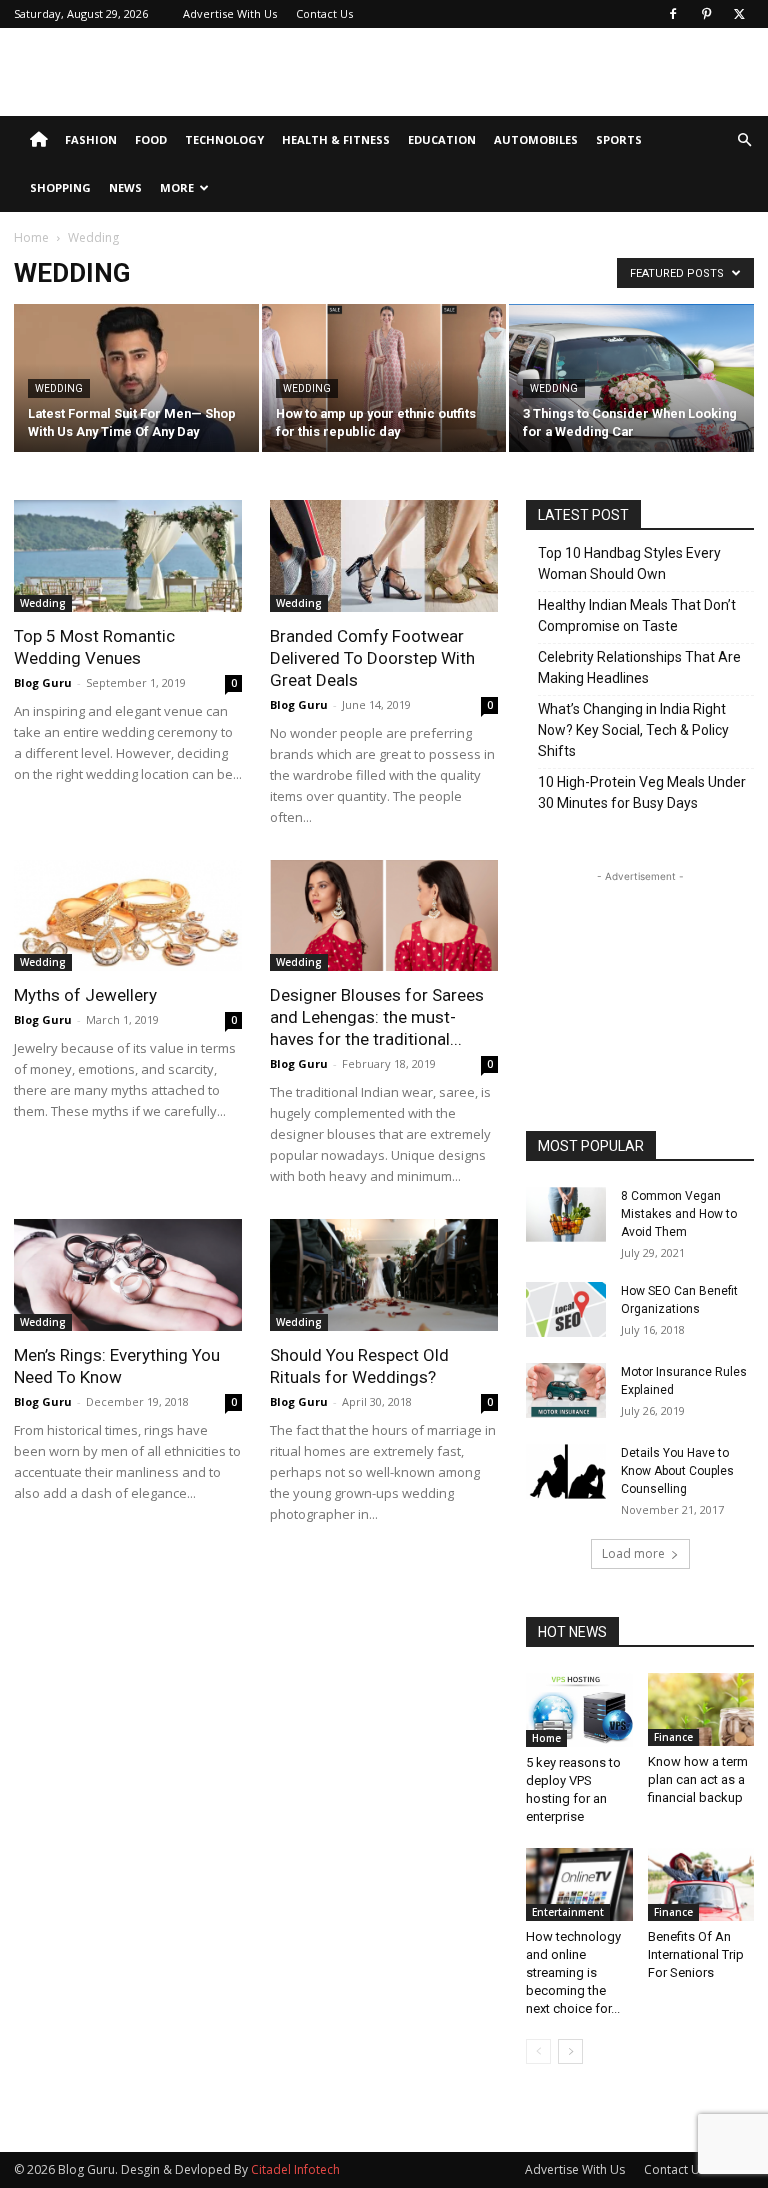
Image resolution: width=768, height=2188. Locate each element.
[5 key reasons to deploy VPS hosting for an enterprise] (579, 1710)
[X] (739, 14)
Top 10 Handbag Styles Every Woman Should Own (629, 563)
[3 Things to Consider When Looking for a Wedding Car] (631, 379)
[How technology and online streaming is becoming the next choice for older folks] (579, 1884)
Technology (224, 139)
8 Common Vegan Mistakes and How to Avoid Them (679, 1214)
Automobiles (536, 139)
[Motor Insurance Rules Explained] (566, 1390)
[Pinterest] (706, 14)
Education (442, 139)
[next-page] (570, 2051)
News (125, 187)
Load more (633, 1553)
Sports (619, 139)
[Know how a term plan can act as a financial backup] (701, 1709)
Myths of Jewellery (85, 995)
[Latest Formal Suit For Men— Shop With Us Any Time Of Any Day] (136, 392)
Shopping (60, 187)
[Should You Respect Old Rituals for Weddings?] (384, 1275)
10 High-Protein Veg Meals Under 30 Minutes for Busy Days (642, 792)
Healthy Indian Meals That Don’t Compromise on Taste (637, 615)
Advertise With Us (230, 13)
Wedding (59, 388)
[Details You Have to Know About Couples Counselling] (566, 1471)
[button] (744, 140)
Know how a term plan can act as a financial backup (698, 1779)
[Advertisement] (519, 72)
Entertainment (568, 1912)
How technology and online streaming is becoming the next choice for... (573, 1972)
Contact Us (324, 13)
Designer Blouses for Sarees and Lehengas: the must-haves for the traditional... (377, 1017)
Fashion (91, 139)
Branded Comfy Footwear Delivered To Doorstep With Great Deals (372, 658)
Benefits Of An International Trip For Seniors (696, 1954)
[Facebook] (673, 14)
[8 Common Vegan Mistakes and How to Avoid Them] (566, 1214)
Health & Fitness (336, 139)
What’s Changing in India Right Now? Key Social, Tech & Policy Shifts (633, 730)
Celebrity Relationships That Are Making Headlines (639, 667)
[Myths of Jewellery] (128, 916)
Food (151, 139)
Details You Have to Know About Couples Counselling (677, 1471)
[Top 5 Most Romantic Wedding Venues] (128, 556)
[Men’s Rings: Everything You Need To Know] (128, 1275)
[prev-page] (538, 2051)
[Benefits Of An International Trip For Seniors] (701, 1884)
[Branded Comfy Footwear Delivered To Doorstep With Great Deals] (384, 556)
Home (31, 237)
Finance (673, 1737)
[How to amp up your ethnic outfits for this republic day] (384, 379)
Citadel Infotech (295, 2169)
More (177, 187)
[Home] (38, 140)
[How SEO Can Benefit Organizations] (566, 1309)
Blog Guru (43, 682)
